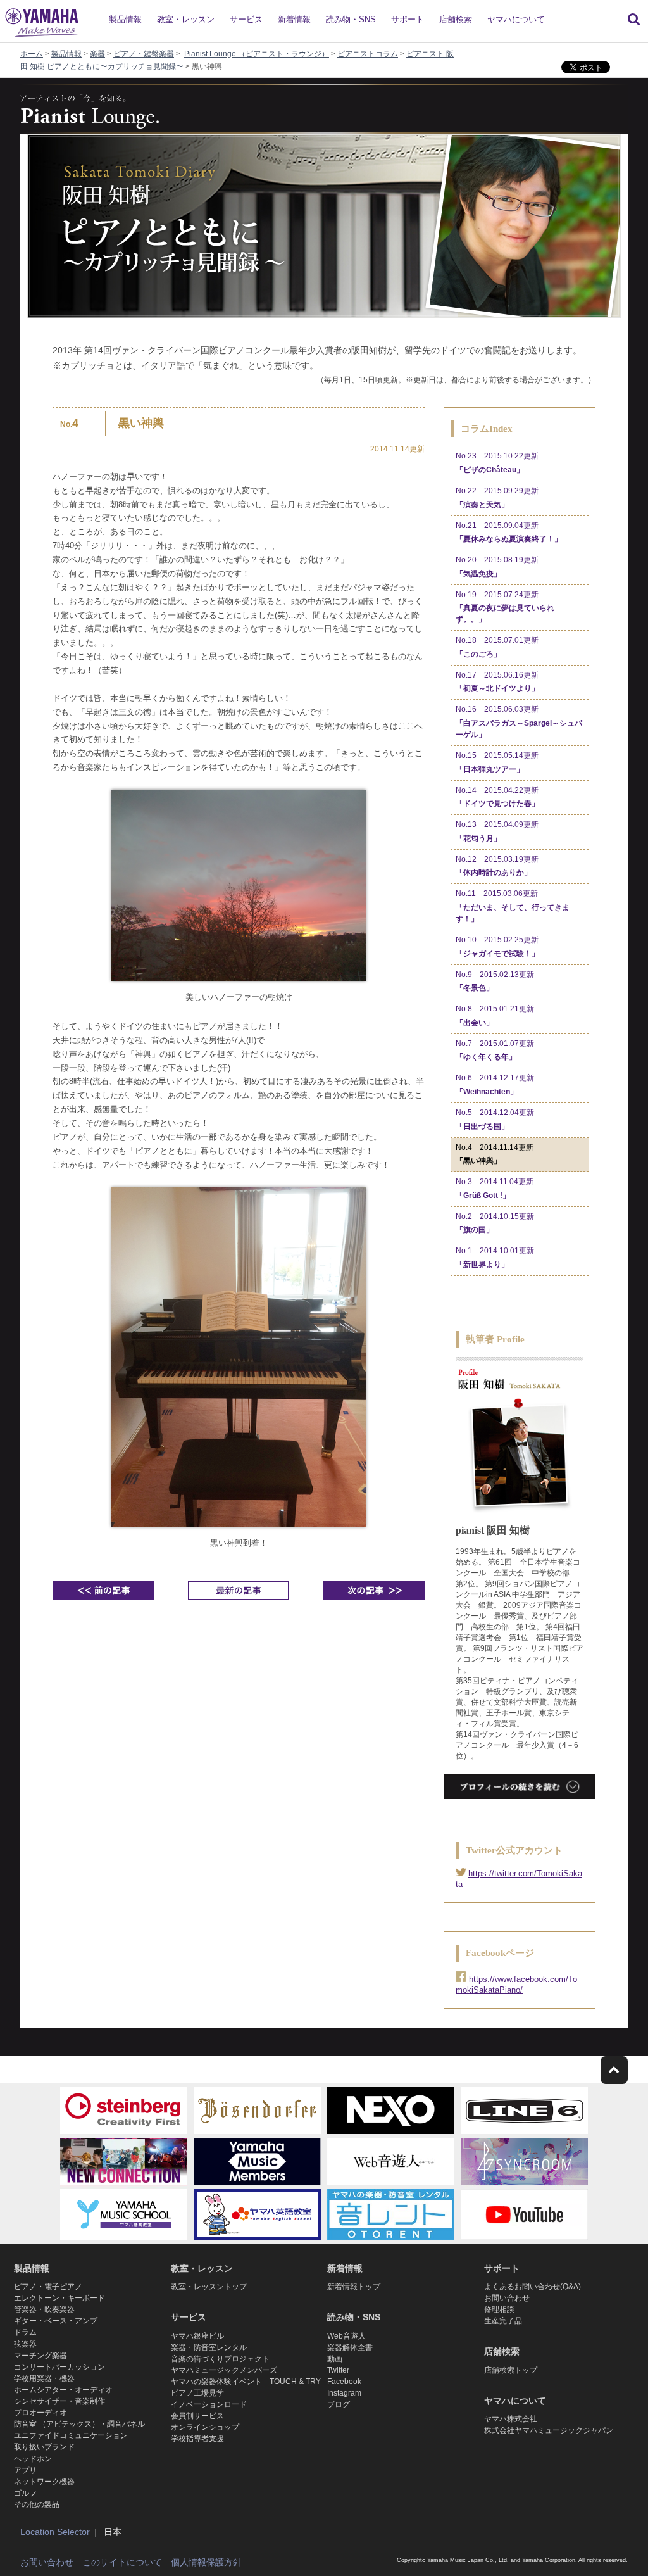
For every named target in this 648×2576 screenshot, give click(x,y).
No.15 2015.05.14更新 (497, 762)
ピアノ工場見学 (197, 2393)
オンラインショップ (205, 2427)
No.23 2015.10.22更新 (497, 463)
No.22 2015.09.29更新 (497, 498)
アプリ (25, 2470)
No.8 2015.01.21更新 (495, 1016)
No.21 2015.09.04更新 (509, 533)
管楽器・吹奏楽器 (44, 2309)
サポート (408, 19)
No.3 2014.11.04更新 (495, 1189)
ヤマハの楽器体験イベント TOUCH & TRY (246, 2382)
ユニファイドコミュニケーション (71, 2435)
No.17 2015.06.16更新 (497, 682)
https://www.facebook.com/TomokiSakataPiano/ (516, 1985)
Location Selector (55, 2532)
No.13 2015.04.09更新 (497, 831)
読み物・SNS (351, 19)
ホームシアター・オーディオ (63, 2390)
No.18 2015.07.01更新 (497, 647)
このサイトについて (122, 2562)
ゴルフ (25, 2493)
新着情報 (294, 19)
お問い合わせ (507, 2298)
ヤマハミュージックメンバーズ (224, 2370)
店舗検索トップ (511, 2370)
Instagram (344, 2393)
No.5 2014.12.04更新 (495, 1120)
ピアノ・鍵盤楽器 (144, 54)
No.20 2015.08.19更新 (497, 567)
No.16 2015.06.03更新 (519, 722)
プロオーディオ (40, 2413)
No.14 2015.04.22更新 (497, 797)
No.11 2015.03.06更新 (513, 906)
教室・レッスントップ (209, 2287)
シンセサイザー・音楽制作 (59, 2401)
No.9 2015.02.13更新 (495, 982)
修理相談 (499, 2309)
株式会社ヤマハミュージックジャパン (549, 2430)
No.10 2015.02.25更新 (497, 947)
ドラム (25, 2332)
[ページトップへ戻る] (614, 2070)
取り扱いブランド (44, 2447)
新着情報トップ (354, 2287)
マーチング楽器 (40, 2356)
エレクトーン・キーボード (59, 2298)
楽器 (97, 54)
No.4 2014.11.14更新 (495, 1154)
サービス (246, 19)
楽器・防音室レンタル (209, 2347)
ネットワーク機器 (44, 2482)
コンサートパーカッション (59, 2367)
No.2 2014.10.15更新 (495, 1223)
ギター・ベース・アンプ (56, 2321)
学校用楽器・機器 (44, 2378)
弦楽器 (25, 2344)
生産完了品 (503, 2321)
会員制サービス (197, 2416)
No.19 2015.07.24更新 (505, 607)
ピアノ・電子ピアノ (48, 2287)
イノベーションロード (209, 2404)
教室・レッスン (186, 19)
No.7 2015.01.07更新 (495, 1051)
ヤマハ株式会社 (511, 2419)
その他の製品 (37, 2504)
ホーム (32, 54)
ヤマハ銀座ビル (197, 2336)
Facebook (344, 2382)
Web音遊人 (346, 2336)
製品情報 (125, 19)
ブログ (339, 2404)
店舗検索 (456, 19)
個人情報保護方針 (206, 2562)
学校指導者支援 (197, 2439)
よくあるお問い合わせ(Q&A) (533, 2287)
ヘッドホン (33, 2459)
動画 (335, 2359)
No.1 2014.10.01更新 (495, 1258)
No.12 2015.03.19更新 (497, 866)
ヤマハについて (516, 19)
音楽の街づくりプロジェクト (220, 2359)
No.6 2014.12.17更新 (495, 1085)
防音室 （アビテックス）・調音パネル (79, 2424)
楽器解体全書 (350, 2347)
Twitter (338, 2370)
